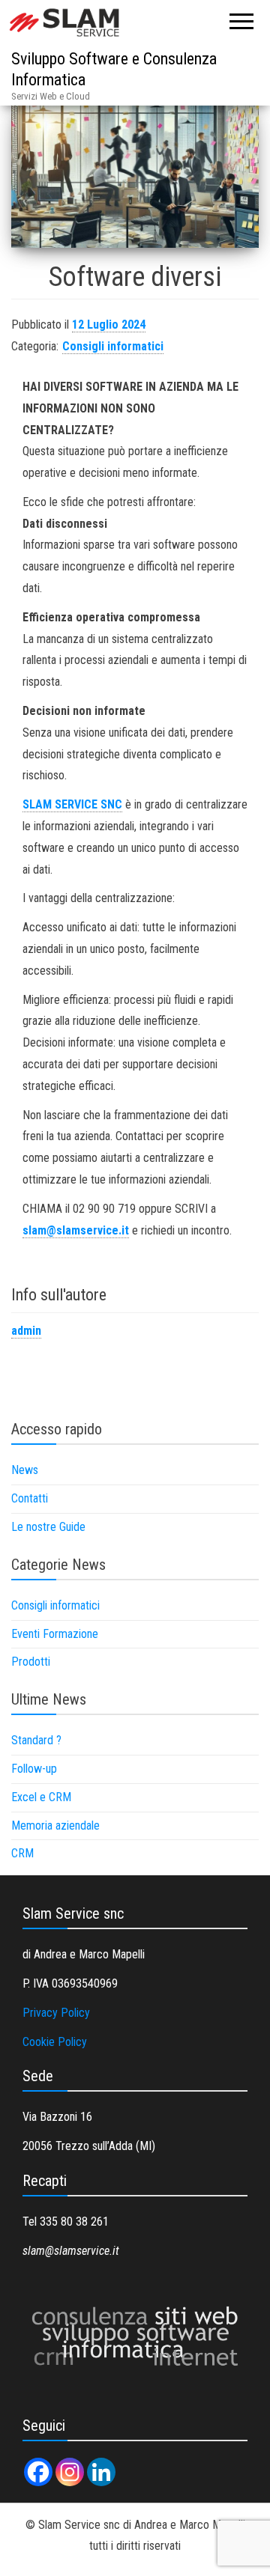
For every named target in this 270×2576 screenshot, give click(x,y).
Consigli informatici (113, 346)
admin (26, 1331)
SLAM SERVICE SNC (72, 804)
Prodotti (31, 1662)
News (25, 1470)
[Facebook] (38, 2472)
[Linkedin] (101, 2472)
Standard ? (36, 1740)
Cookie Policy (55, 2042)
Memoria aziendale (55, 1826)
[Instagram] (70, 2472)
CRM (22, 1853)
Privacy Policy (56, 2013)
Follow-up (34, 1769)
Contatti (30, 1498)
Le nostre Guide (48, 1527)
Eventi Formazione (55, 1634)
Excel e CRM (41, 1797)
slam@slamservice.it (76, 1230)
